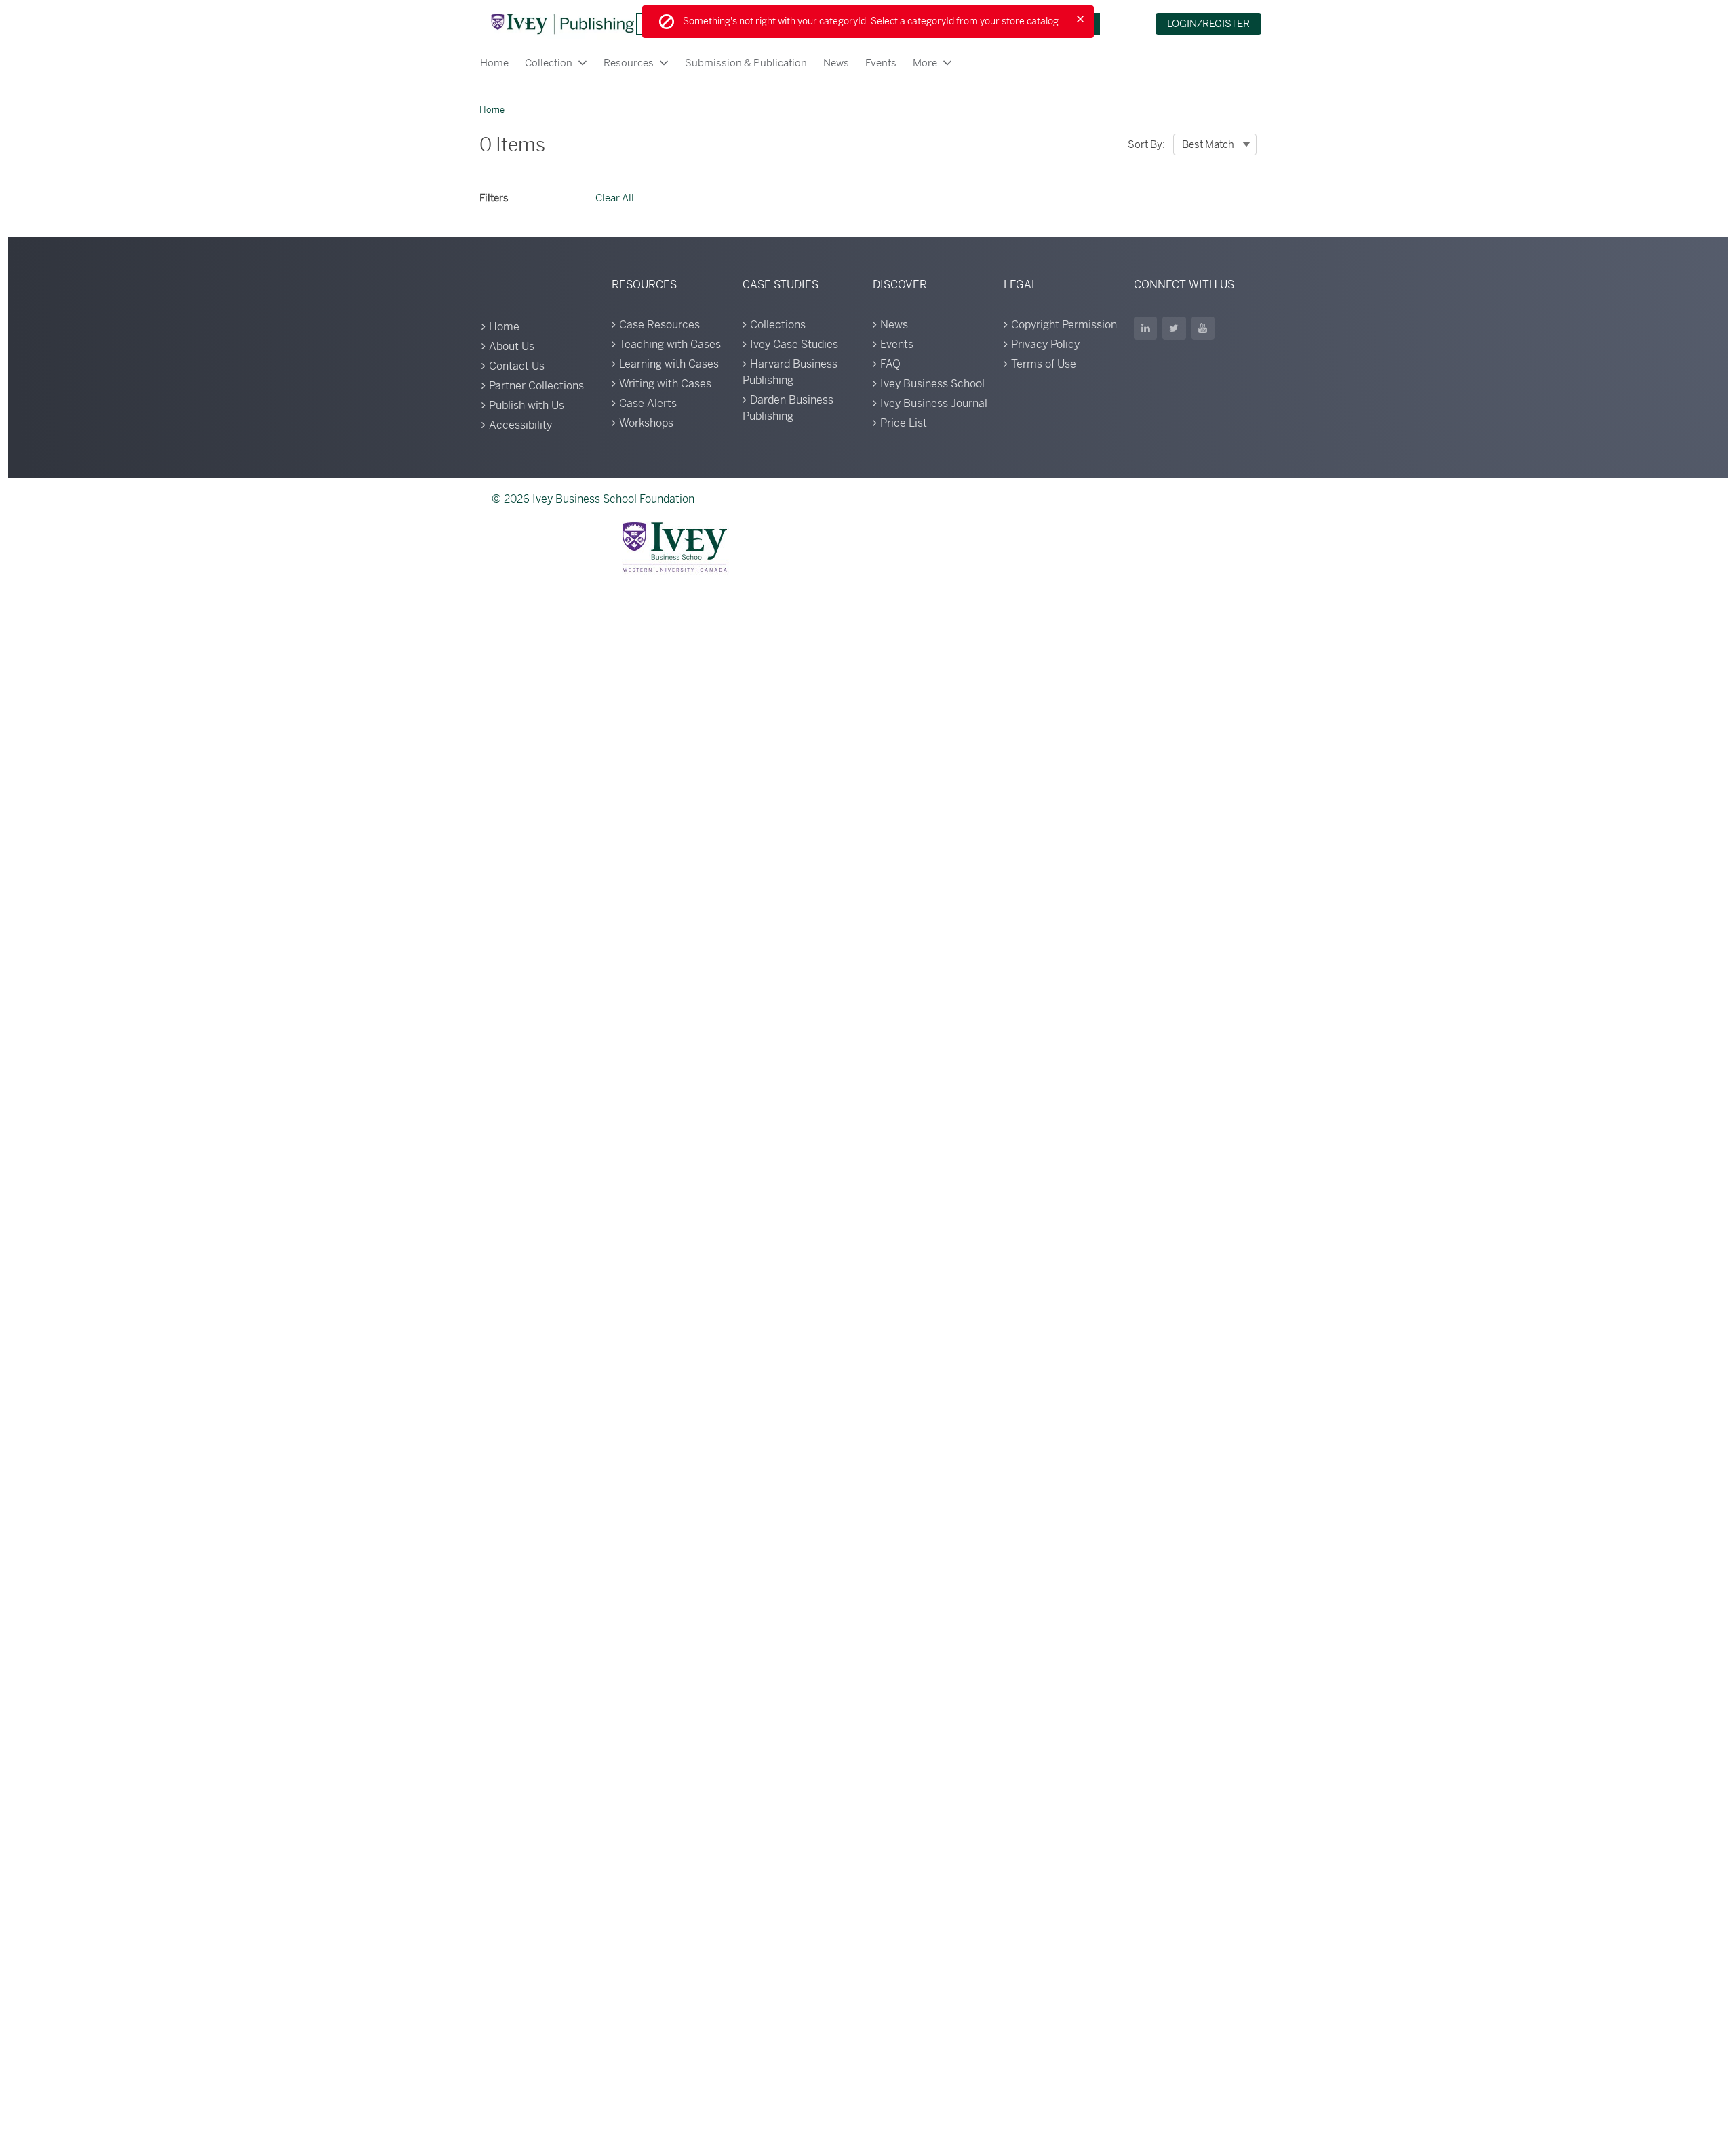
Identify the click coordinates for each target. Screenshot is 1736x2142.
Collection (549, 63)
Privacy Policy (1045, 344)
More (925, 63)
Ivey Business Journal (934, 403)
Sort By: (1146, 144)
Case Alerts (648, 403)
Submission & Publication (746, 63)
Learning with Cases (669, 364)
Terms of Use (1044, 364)
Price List (904, 423)
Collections (778, 325)
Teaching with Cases (670, 344)
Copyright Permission (1064, 325)
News (836, 63)
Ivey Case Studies (794, 344)
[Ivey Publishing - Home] (562, 24)
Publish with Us (527, 405)
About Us (512, 346)
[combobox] (1215, 144)
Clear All (615, 198)
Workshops (646, 423)
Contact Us (517, 366)
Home (494, 63)
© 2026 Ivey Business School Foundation (593, 499)
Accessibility (520, 425)
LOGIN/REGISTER (1208, 23)
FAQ (890, 364)
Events (881, 63)
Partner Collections (536, 386)
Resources (629, 63)
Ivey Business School (932, 384)
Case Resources (659, 325)
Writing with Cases (665, 384)
